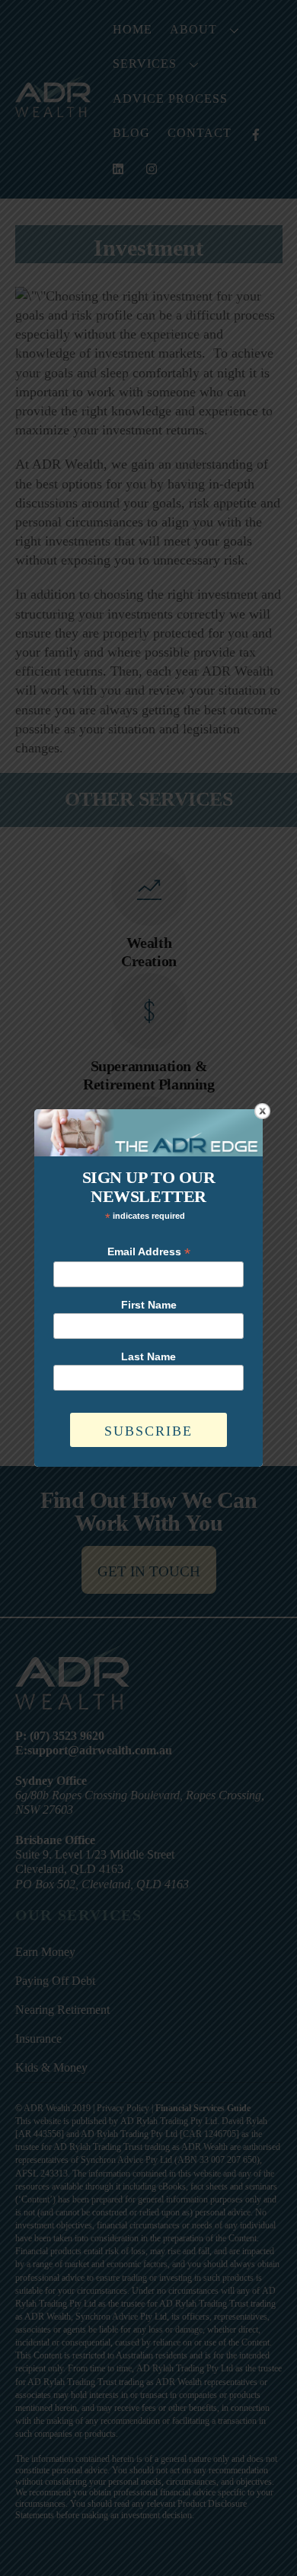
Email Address (149, 1252)
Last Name (148, 1356)
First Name (149, 1305)
